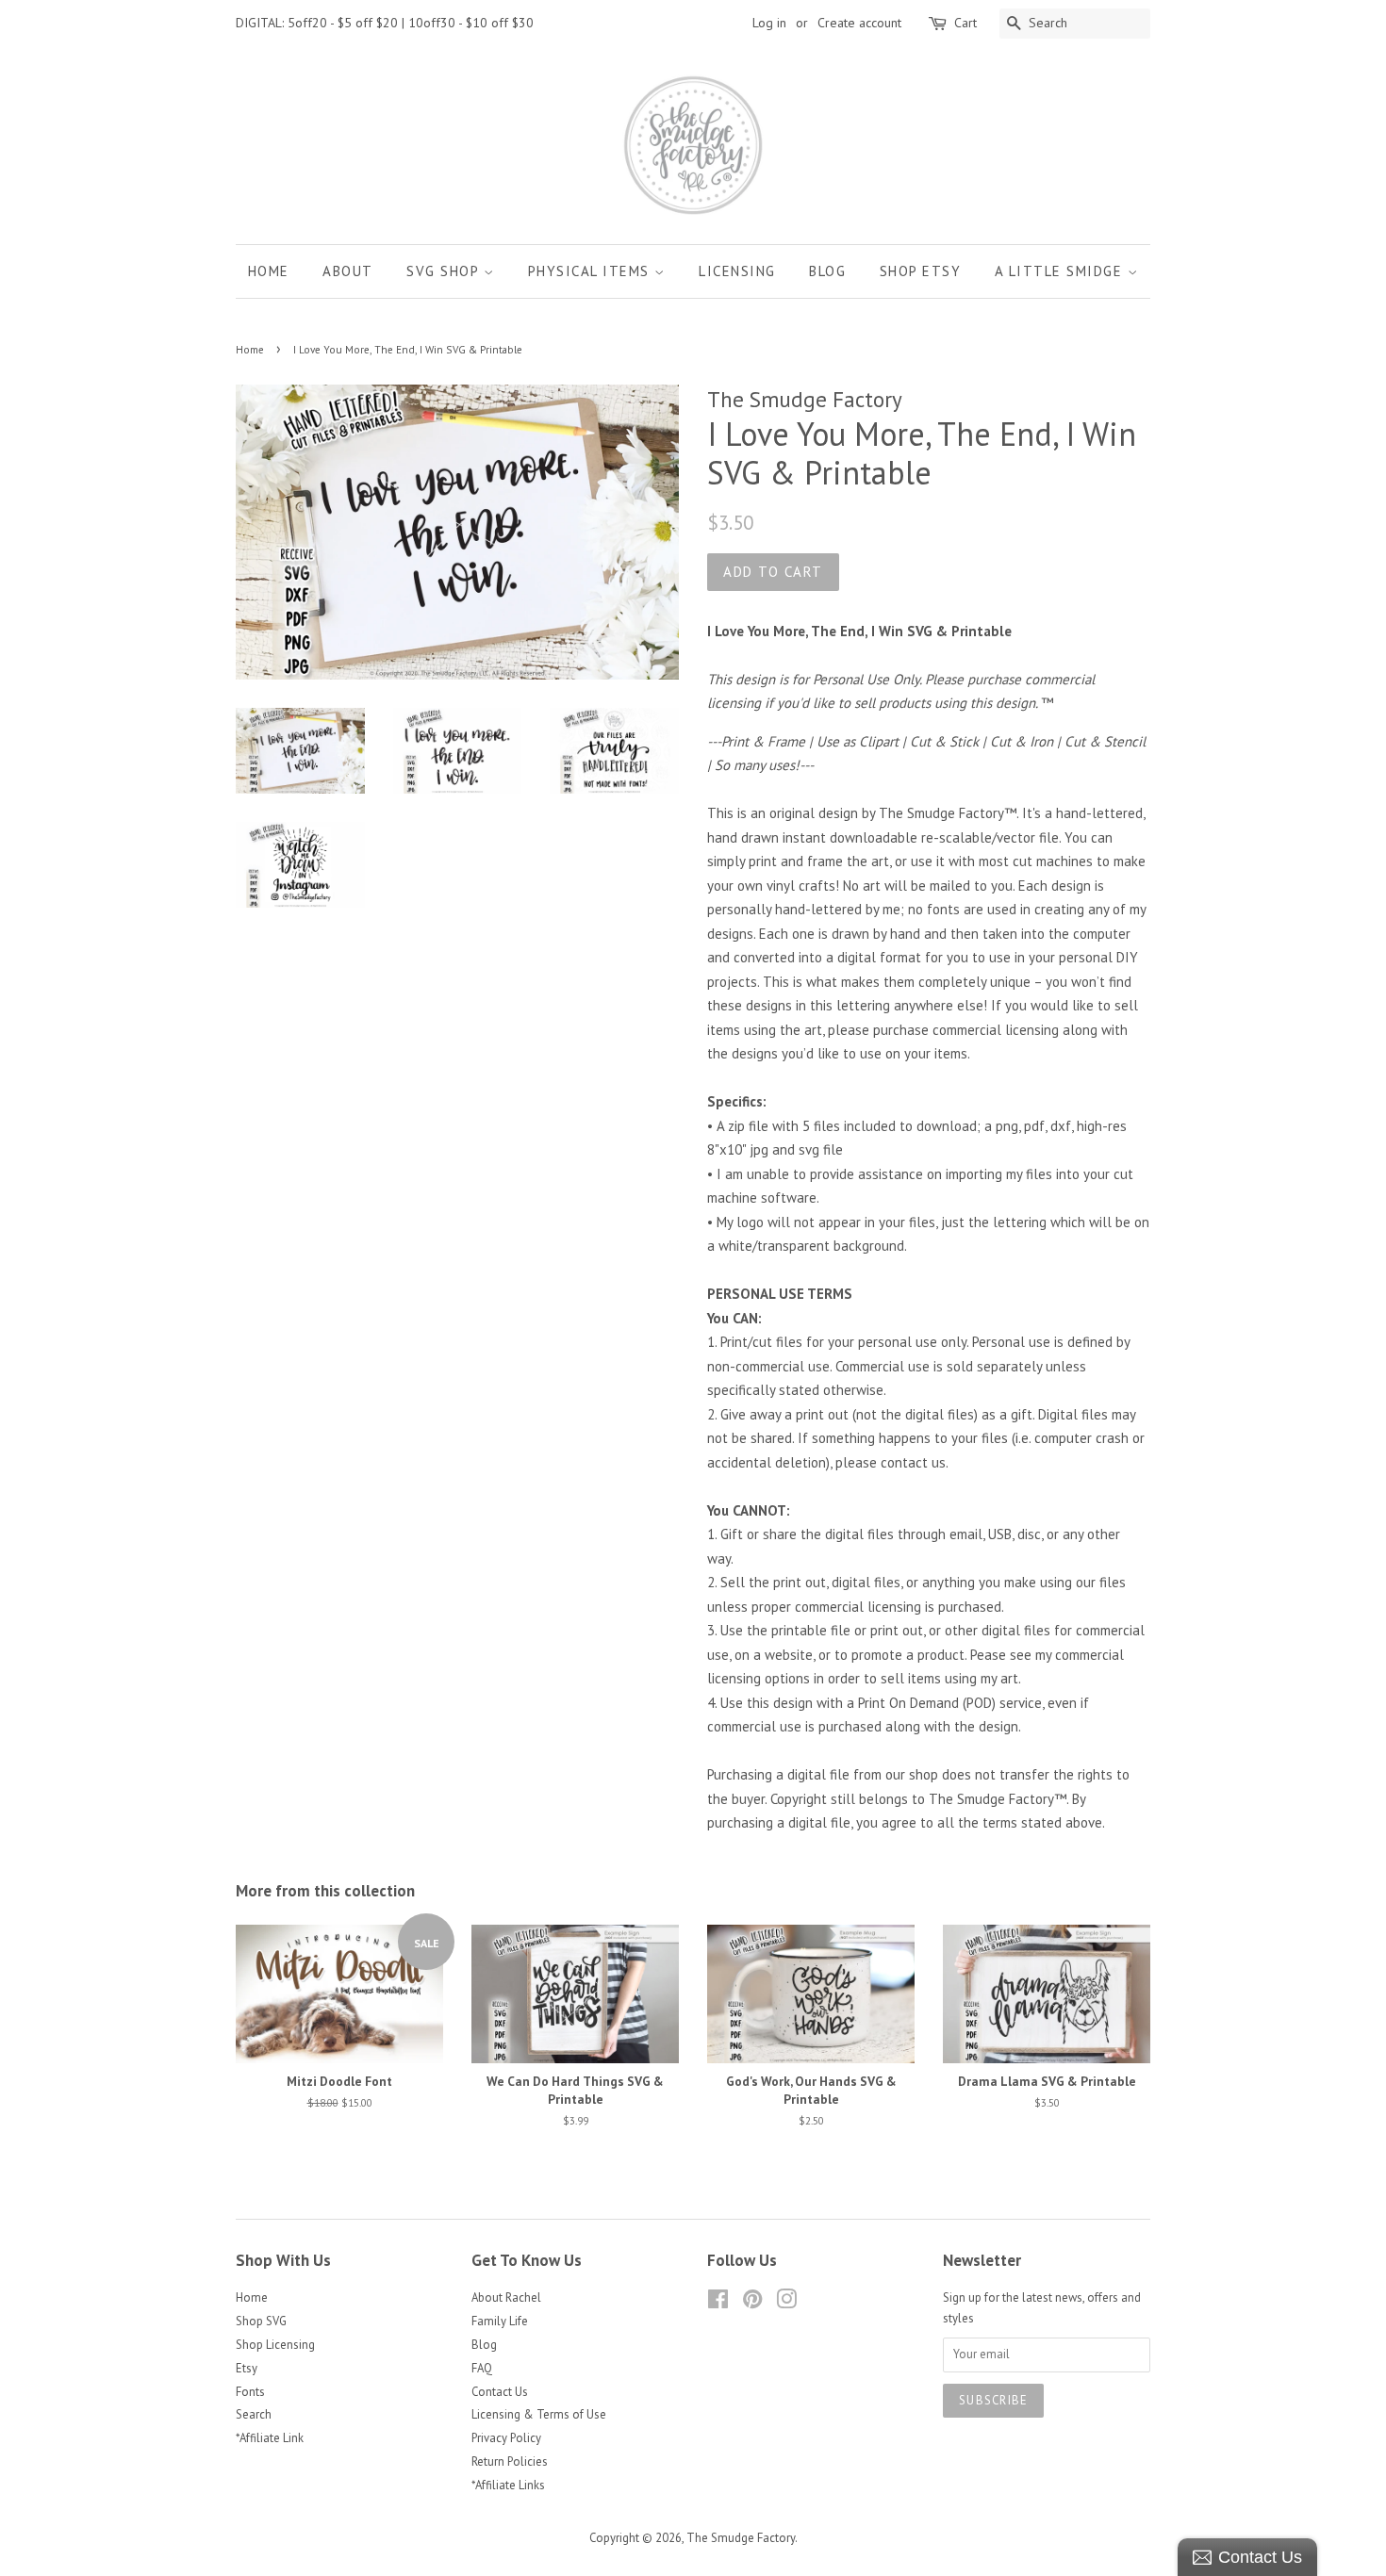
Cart (965, 23)
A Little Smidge (1061, 271)
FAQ (482, 2368)
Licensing (737, 271)
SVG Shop (445, 271)
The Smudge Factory (741, 2538)
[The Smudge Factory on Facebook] (718, 2303)
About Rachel (506, 2297)
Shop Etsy (921, 271)
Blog (827, 271)
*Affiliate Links (508, 2485)
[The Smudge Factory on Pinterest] (752, 2303)
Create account (859, 23)
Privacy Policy (506, 2438)
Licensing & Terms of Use (539, 2414)
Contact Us (500, 2392)
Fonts (250, 2392)
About (348, 271)
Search (254, 2414)
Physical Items (592, 271)
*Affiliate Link (270, 2438)
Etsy (247, 2368)
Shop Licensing (275, 2345)
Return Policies (510, 2461)
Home (269, 271)
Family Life (500, 2321)
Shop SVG (261, 2321)
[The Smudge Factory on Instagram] (786, 2303)
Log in (769, 23)
